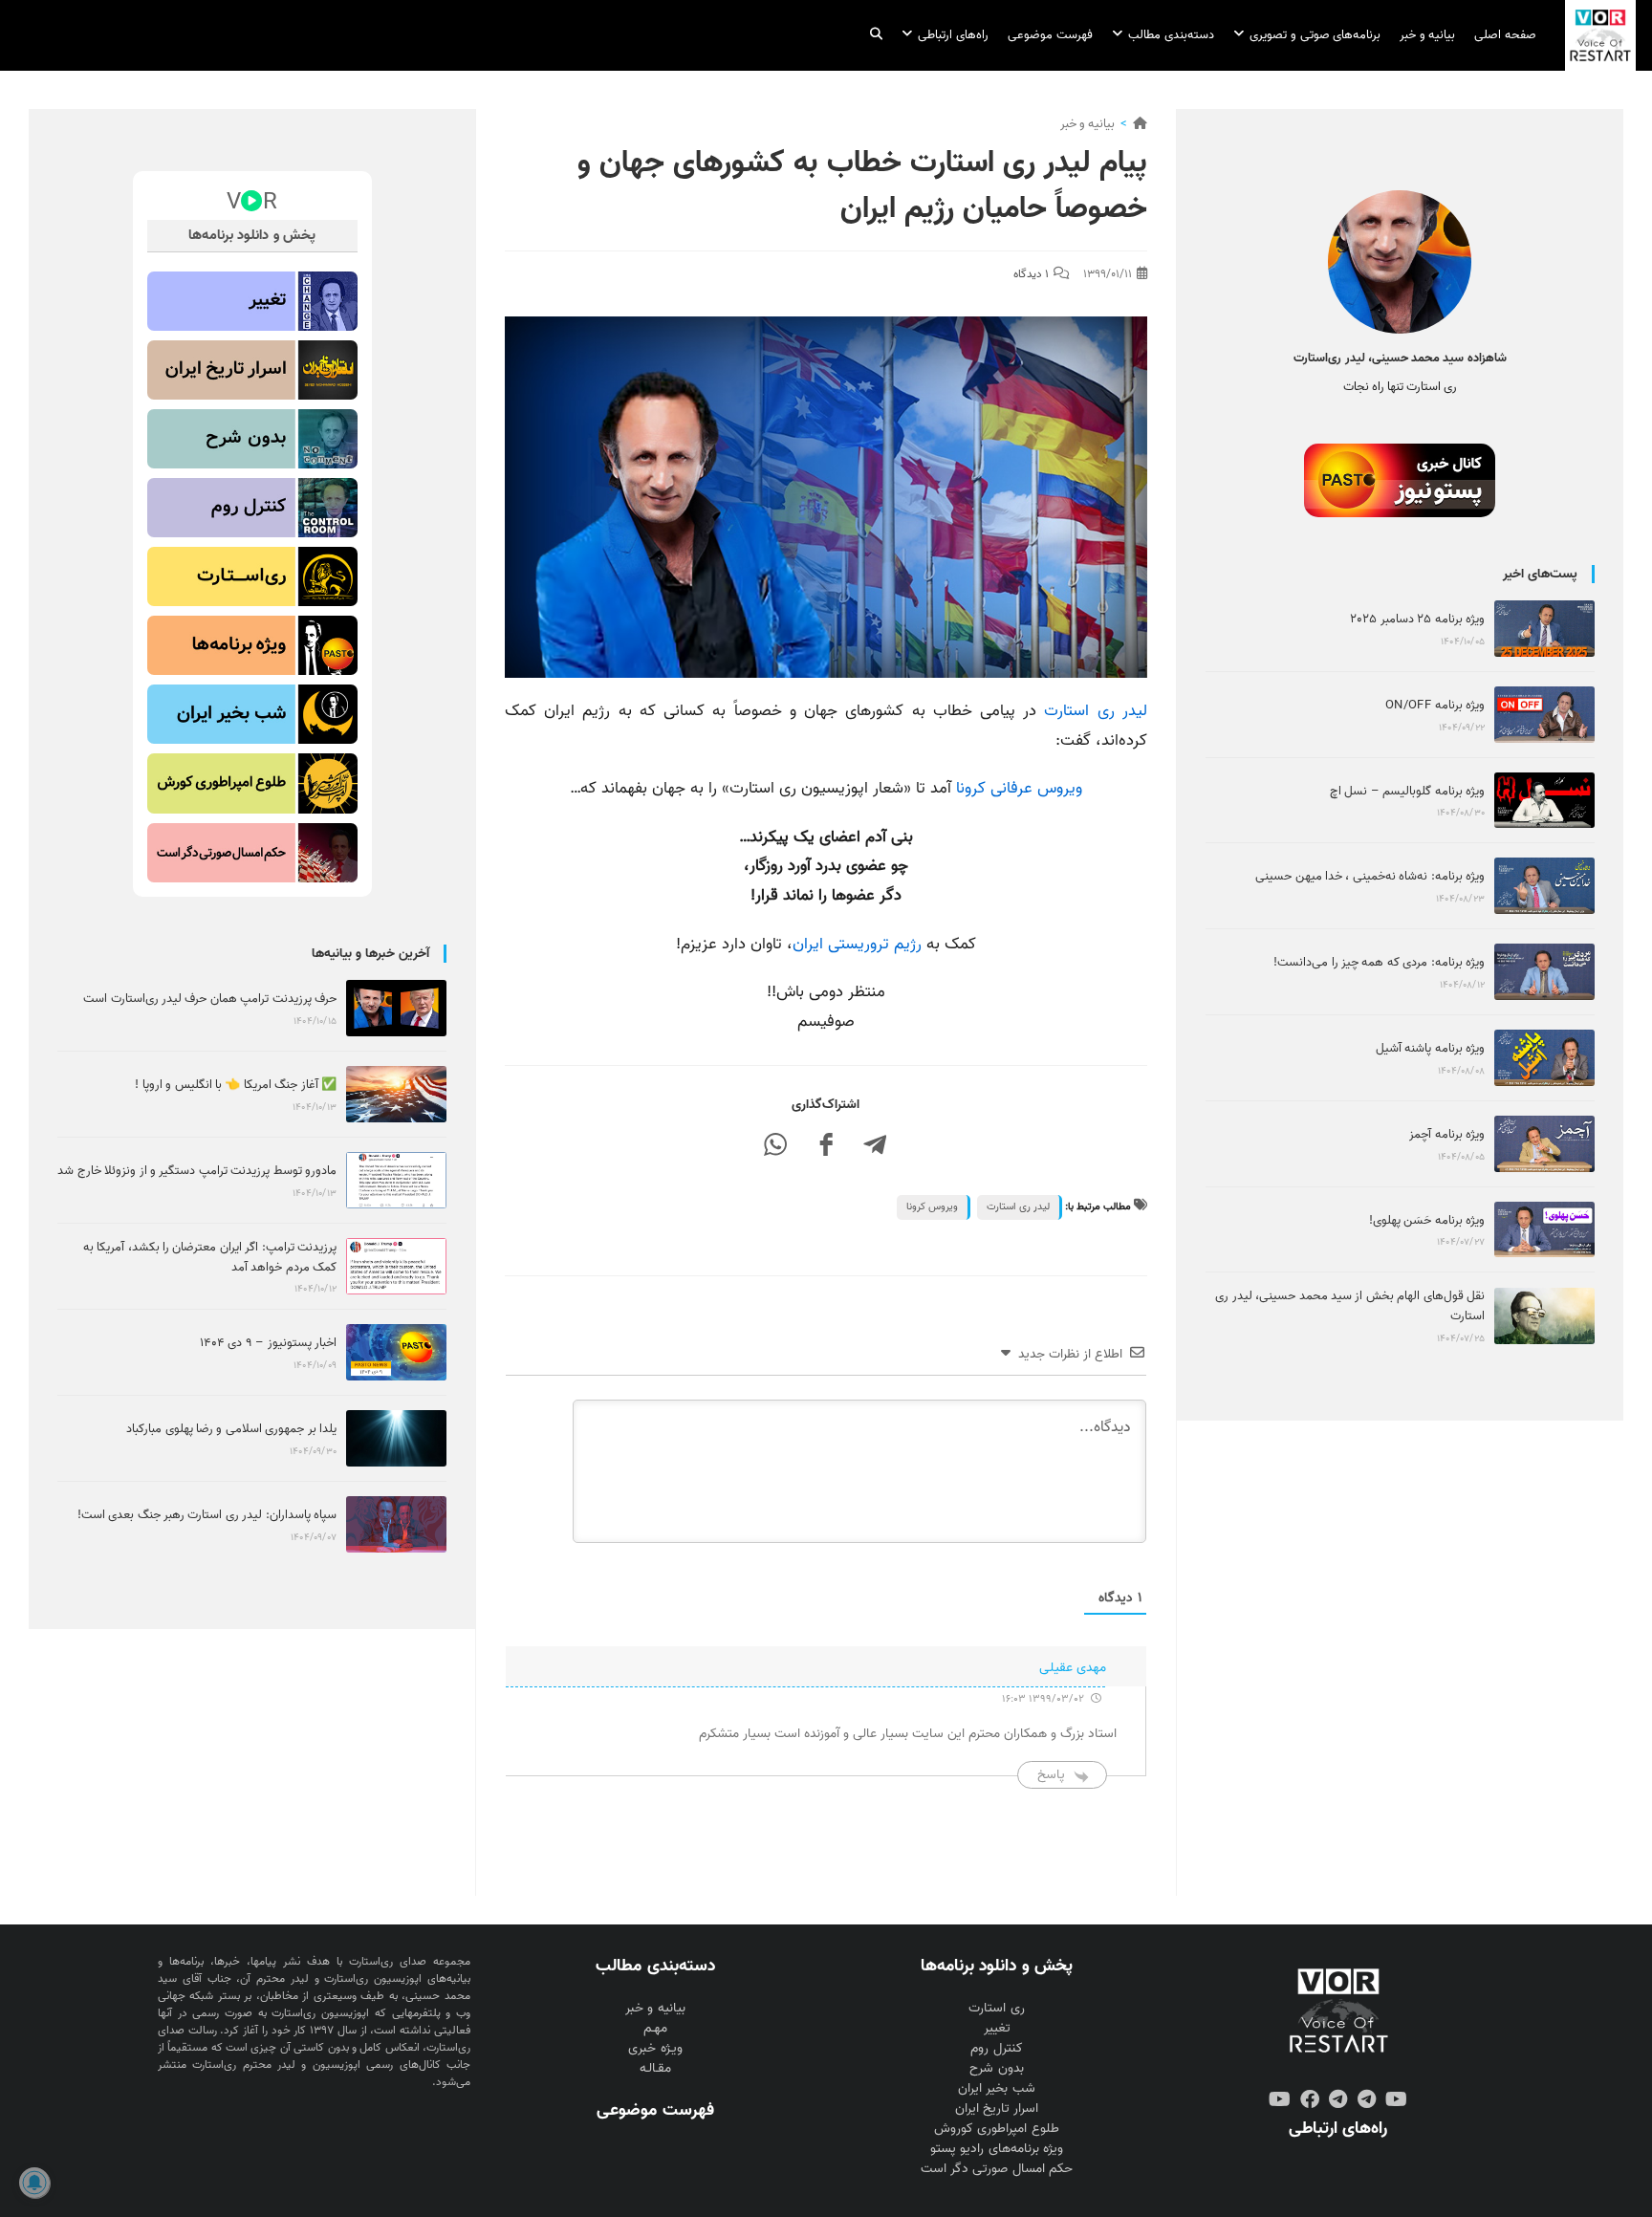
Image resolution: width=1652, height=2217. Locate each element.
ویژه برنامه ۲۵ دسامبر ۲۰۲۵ (1417, 619)
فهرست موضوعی (655, 2110)
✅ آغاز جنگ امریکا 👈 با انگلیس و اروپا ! (236, 1085)
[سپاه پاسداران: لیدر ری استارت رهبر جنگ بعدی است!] (396, 1524)
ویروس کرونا (932, 1206)
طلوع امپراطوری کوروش (996, 2129)
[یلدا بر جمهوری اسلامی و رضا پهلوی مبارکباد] (396, 1438)
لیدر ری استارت (1095, 711)
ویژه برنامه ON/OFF (1435, 705)
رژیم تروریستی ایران (857, 944)
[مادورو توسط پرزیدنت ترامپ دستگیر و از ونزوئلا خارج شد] (396, 1180)
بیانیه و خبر (1087, 124)
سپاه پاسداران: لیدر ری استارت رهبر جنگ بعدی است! (207, 1515)
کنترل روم (996, 2048)
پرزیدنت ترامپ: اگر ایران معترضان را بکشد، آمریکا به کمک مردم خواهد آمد (210, 1257)
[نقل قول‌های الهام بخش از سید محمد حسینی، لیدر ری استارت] (1544, 1316)
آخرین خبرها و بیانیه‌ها (370, 954)
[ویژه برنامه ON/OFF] (1544, 715)
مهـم (655, 2028)
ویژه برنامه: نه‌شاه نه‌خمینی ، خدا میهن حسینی (1370, 876)
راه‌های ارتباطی (1338, 2128)
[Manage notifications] (34, 2183)
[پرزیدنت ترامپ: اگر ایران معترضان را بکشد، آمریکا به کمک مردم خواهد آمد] (396, 1266)
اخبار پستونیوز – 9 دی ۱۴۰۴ (268, 1343)
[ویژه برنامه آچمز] (1544, 1144)
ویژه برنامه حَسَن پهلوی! (1427, 1220)
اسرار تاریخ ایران (997, 2108)
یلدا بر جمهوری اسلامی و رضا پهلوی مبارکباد (231, 1429)
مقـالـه (655, 2068)
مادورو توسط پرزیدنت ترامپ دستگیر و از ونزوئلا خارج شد (197, 1171)
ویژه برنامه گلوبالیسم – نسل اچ (1407, 791)
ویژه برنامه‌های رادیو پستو (996, 2149)
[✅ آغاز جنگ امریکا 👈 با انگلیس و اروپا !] (396, 1094)
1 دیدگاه (1031, 274)
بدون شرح (996, 2068)
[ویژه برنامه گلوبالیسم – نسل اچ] (1544, 801)
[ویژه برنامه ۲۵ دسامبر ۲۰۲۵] (1544, 629)
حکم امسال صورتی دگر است (996, 2169)
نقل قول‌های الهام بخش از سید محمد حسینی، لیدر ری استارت (1350, 1306)
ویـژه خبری (655, 2048)
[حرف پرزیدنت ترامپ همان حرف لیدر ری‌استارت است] (396, 1008)
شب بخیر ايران (996, 2088)
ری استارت (996, 2008)
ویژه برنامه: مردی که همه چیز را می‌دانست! (1379, 962)
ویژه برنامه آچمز (1447, 1134)
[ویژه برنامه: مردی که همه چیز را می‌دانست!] (1544, 972)
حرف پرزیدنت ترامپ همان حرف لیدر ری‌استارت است (210, 999)
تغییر (997, 2028)
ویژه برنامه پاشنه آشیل (1430, 1048)
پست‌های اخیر (1540, 574)
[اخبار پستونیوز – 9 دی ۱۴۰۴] (396, 1352)
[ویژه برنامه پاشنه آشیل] (1544, 1058)
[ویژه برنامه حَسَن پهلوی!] (1544, 1230)
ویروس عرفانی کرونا (1019, 788)
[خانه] (1140, 124)
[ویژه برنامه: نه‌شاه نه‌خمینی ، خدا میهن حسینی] (1544, 886)
